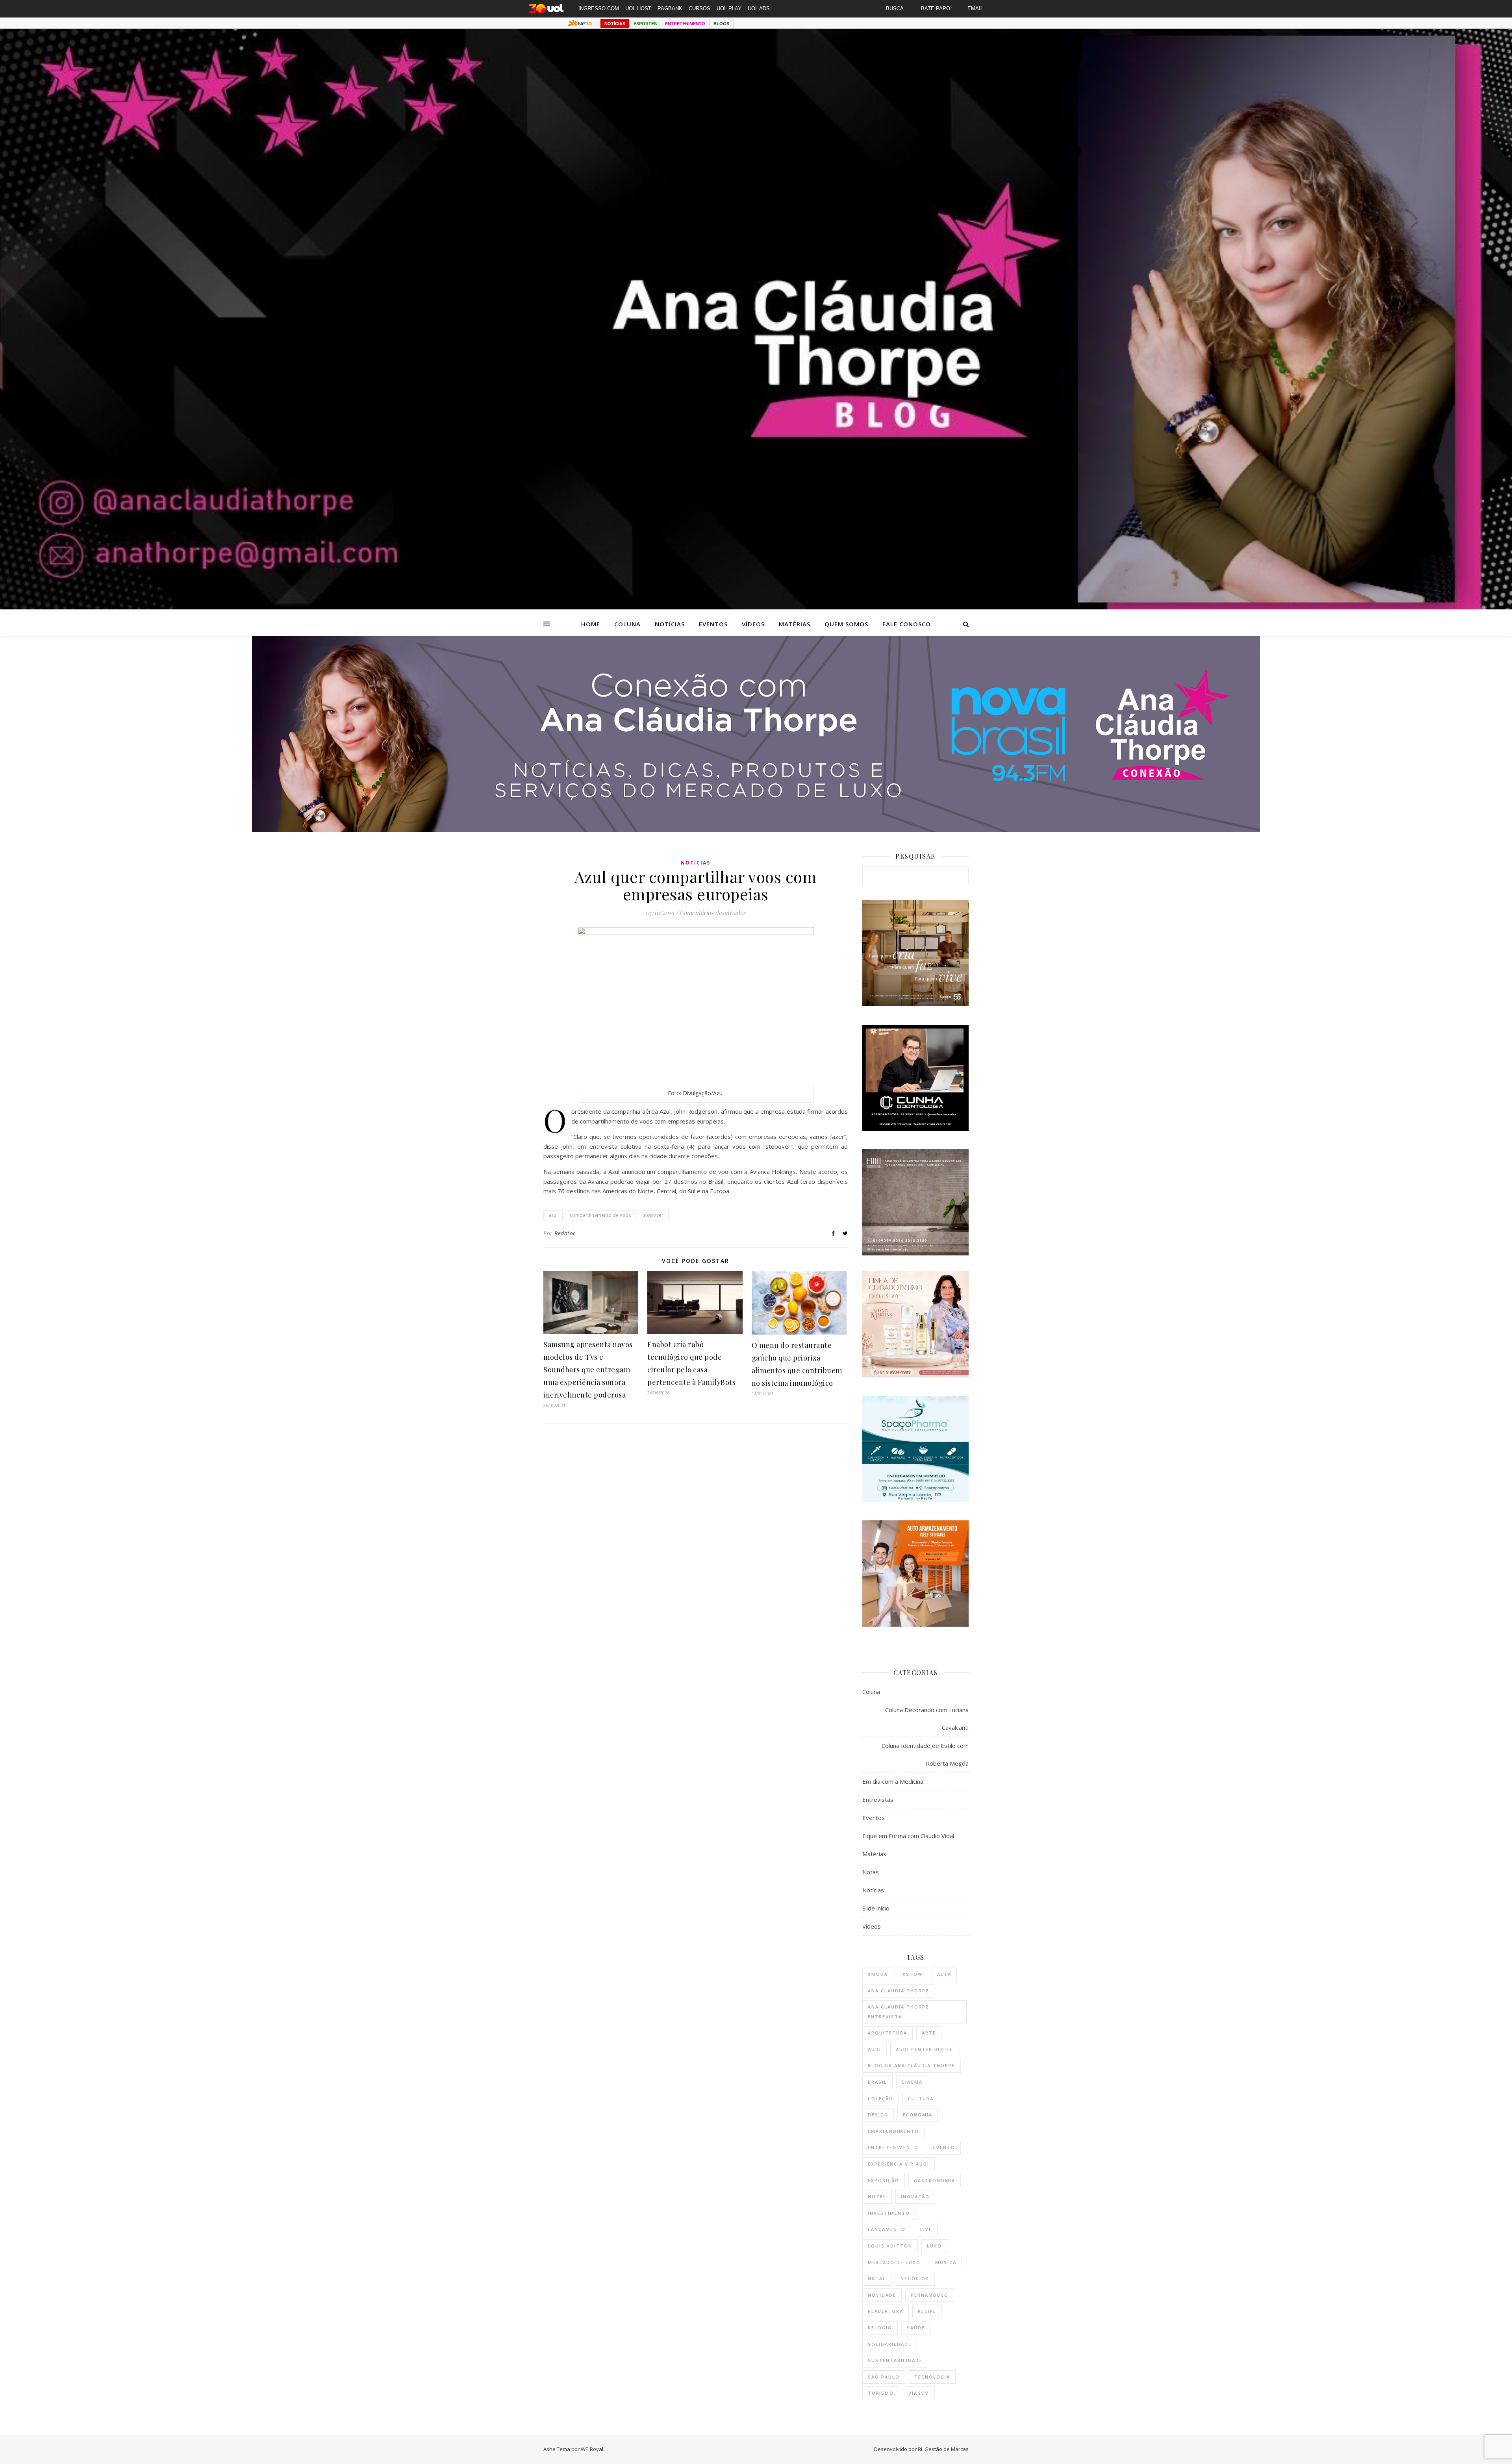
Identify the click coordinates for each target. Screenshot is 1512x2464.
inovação (915, 2196)
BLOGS (721, 24)
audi (875, 2049)
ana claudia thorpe (898, 1991)
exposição (884, 2180)
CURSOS (699, 8)
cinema (912, 2082)
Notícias (670, 624)
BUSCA (895, 8)
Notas (871, 1872)
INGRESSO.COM (599, 8)
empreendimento (893, 2131)
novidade (882, 2295)
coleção (881, 2098)
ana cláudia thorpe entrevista (898, 2012)
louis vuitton (890, 2246)
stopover (653, 1215)
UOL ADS (759, 8)
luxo (934, 2246)
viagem (919, 2393)
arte (929, 2033)
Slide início (876, 1908)
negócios (915, 2278)
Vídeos (753, 624)
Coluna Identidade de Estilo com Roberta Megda (925, 1754)
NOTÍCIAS (615, 24)
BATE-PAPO (936, 8)
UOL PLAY (729, 8)
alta (944, 1974)
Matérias (795, 624)
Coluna (627, 624)
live (926, 2229)
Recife (927, 2311)
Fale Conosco (907, 624)
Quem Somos (846, 624)
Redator (565, 1233)
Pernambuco (930, 2295)
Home (591, 624)
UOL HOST (638, 8)
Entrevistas (878, 1799)
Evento (944, 2147)
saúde (916, 2328)
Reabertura (886, 2311)
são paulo (884, 2377)
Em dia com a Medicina (893, 1781)
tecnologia (932, 2377)
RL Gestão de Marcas (943, 2449)
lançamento (887, 2229)
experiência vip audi (899, 2164)
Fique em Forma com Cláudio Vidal (908, 1836)
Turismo (881, 2393)
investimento (889, 2213)
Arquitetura (888, 2033)
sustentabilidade (895, 2360)
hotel (877, 2196)
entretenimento (893, 2147)
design (878, 2115)
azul (553, 1215)
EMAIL (975, 8)
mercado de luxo (894, 2262)
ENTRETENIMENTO (685, 24)
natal (877, 2278)
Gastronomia (935, 2180)
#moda (878, 1974)
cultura (921, 2098)
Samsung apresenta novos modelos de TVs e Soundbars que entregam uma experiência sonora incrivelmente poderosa (588, 1370)
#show (913, 1974)
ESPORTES (645, 24)
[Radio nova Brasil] (756, 830)
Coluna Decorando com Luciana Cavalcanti (927, 1719)
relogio (880, 2328)
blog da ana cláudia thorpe (912, 2065)
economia (918, 2115)
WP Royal (592, 2449)
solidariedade (890, 2344)
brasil (877, 2082)
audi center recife (924, 2049)
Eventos (713, 624)
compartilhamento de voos (600, 1215)
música (946, 2262)
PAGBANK (670, 8)
